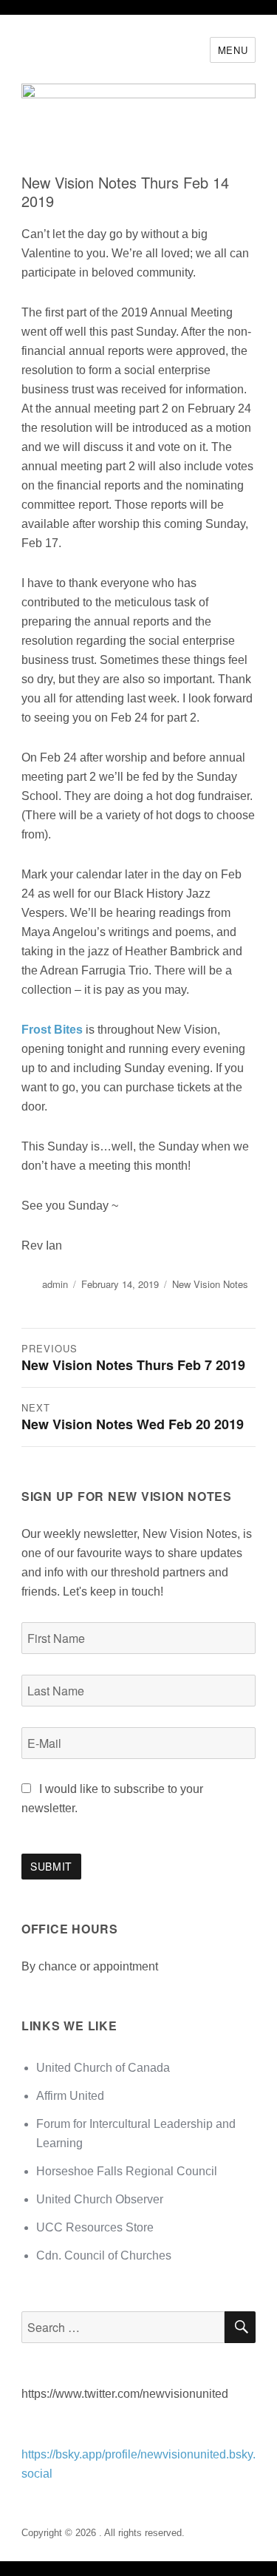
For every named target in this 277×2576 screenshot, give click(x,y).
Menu (233, 50)
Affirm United (70, 2096)
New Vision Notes (210, 1284)
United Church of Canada (103, 2068)
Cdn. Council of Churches (104, 2255)
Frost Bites (52, 1030)
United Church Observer (100, 2199)
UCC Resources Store (95, 2227)
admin (55, 1284)
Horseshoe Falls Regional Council (127, 2171)
